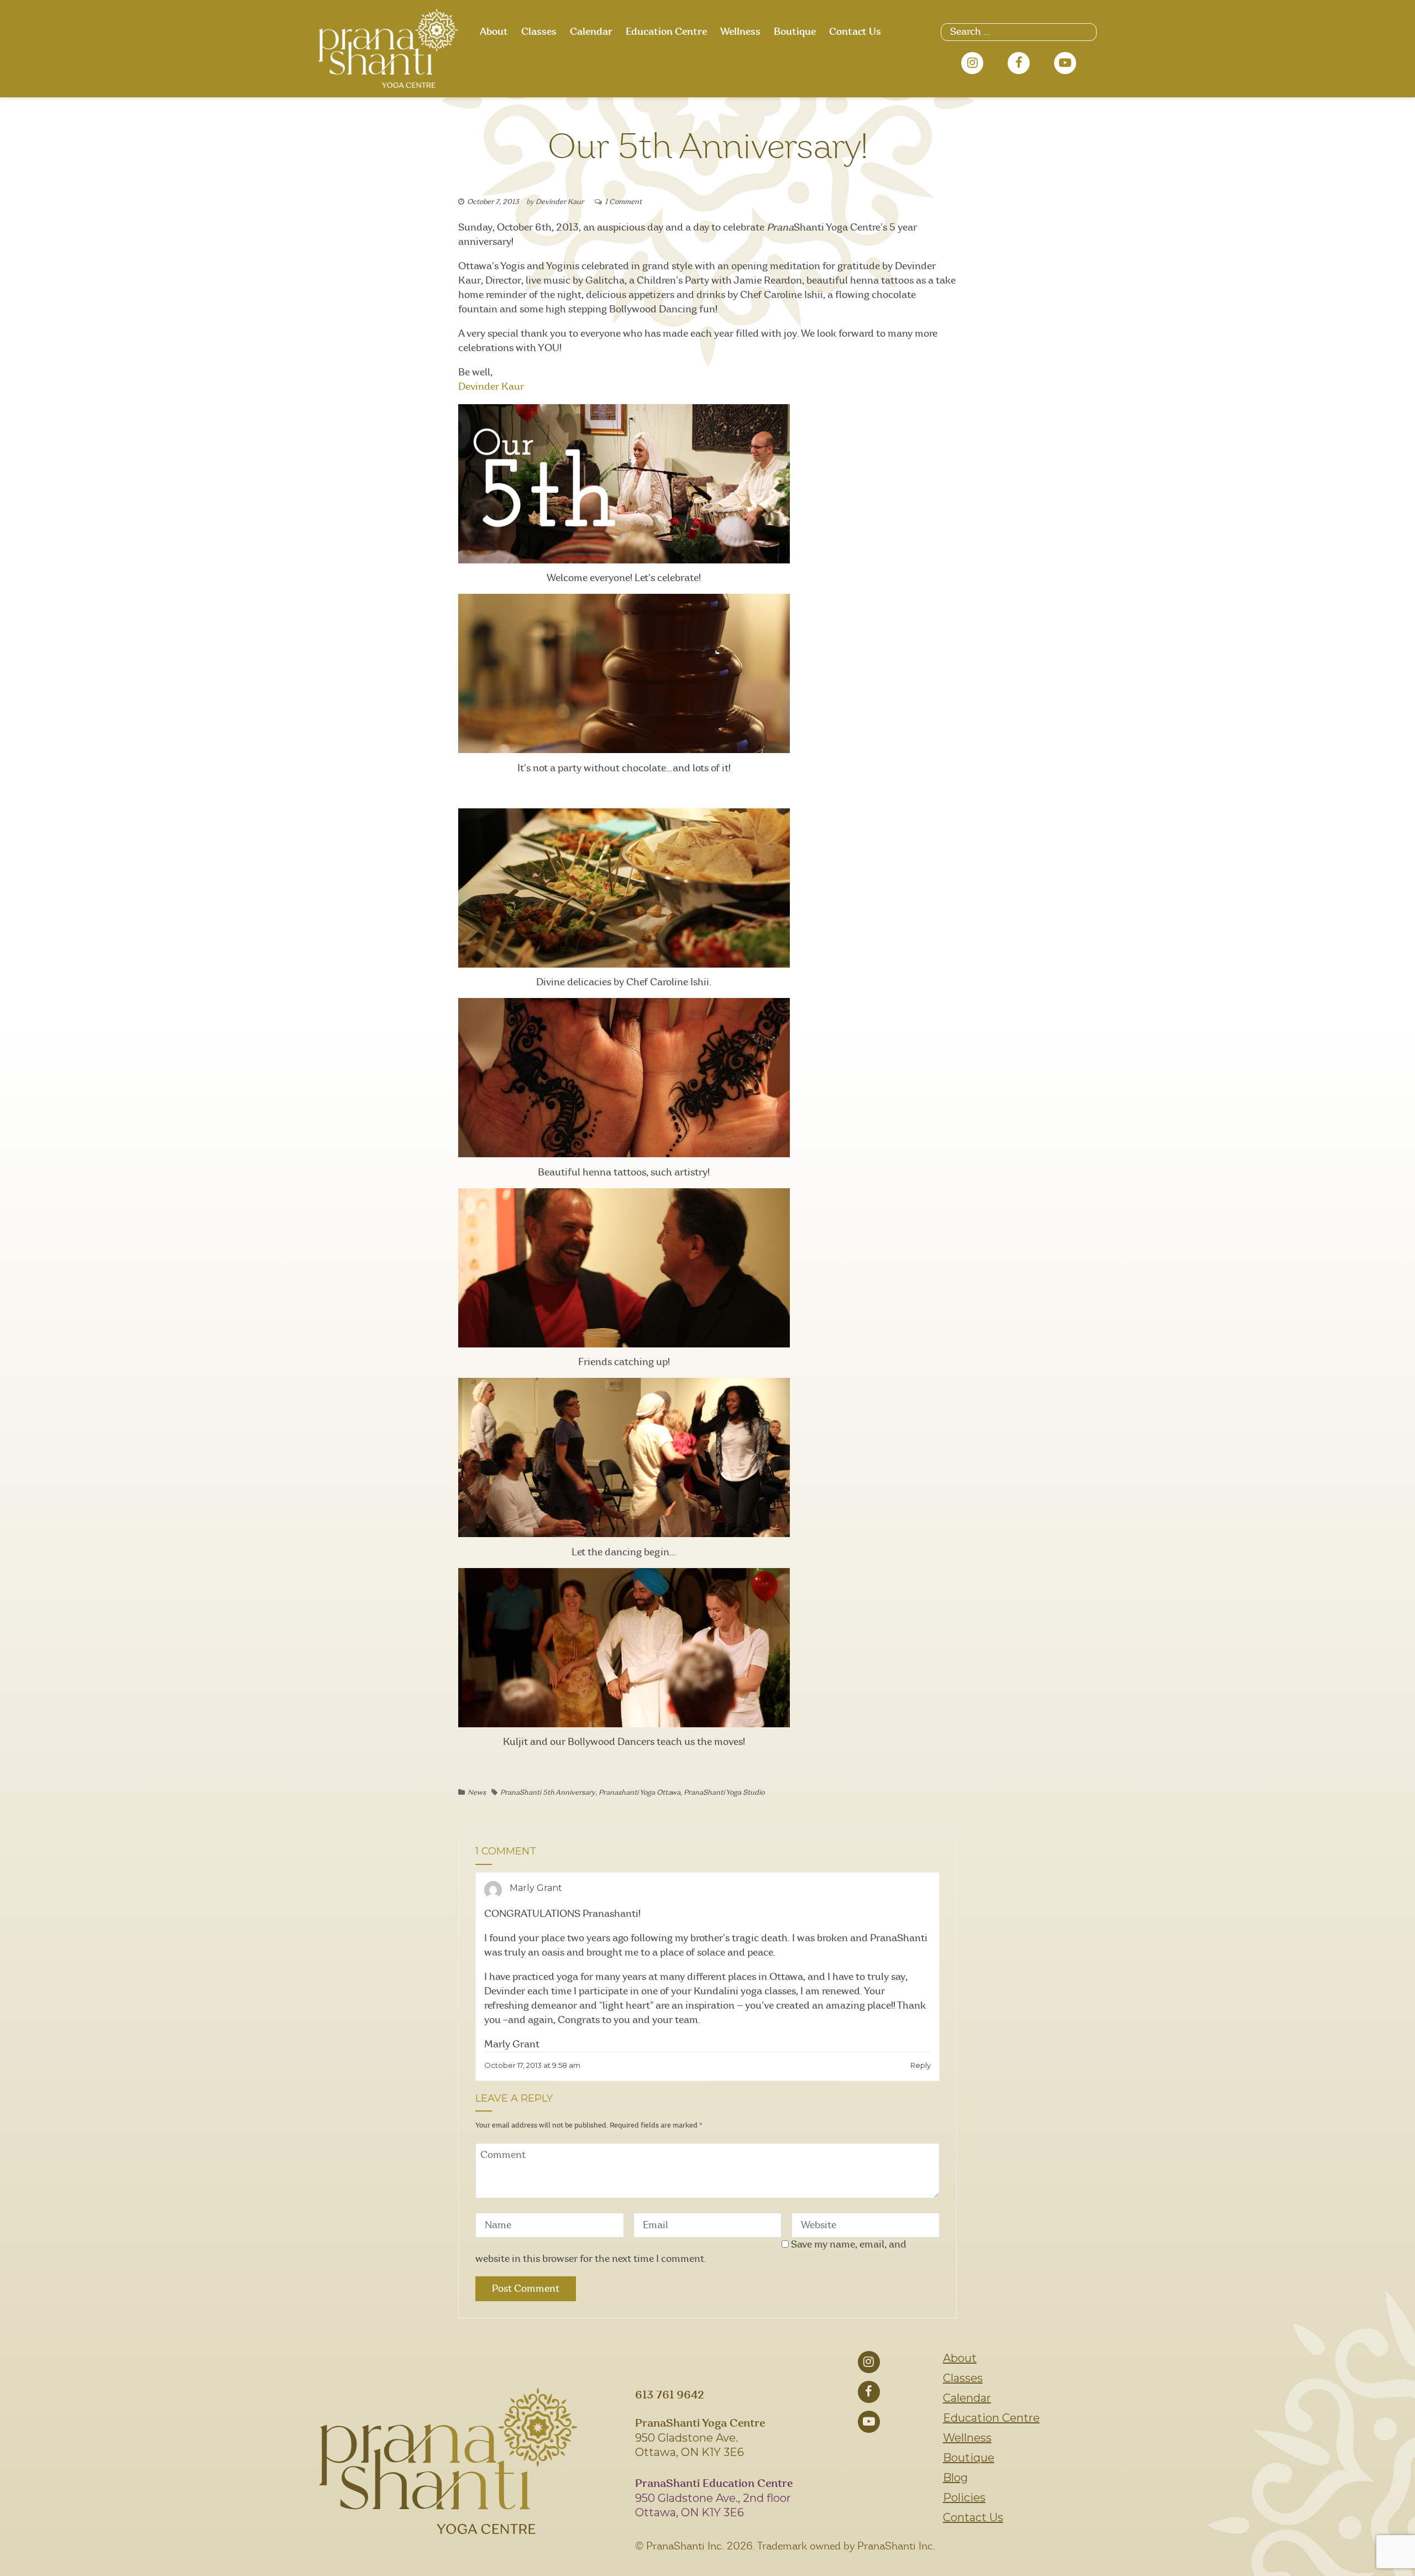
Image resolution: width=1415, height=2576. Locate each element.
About (494, 32)
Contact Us (855, 32)
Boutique (795, 32)
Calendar (591, 32)
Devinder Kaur (560, 202)
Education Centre (666, 32)
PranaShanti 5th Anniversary (548, 1793)
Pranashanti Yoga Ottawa (640, 1793)
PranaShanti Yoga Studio (724, 1793)
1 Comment (623, 202)
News (477, 1793)
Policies (964, 2497)
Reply (921, 2065)
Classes (539, 32)
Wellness (740, 32)
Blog (955, 2478)
